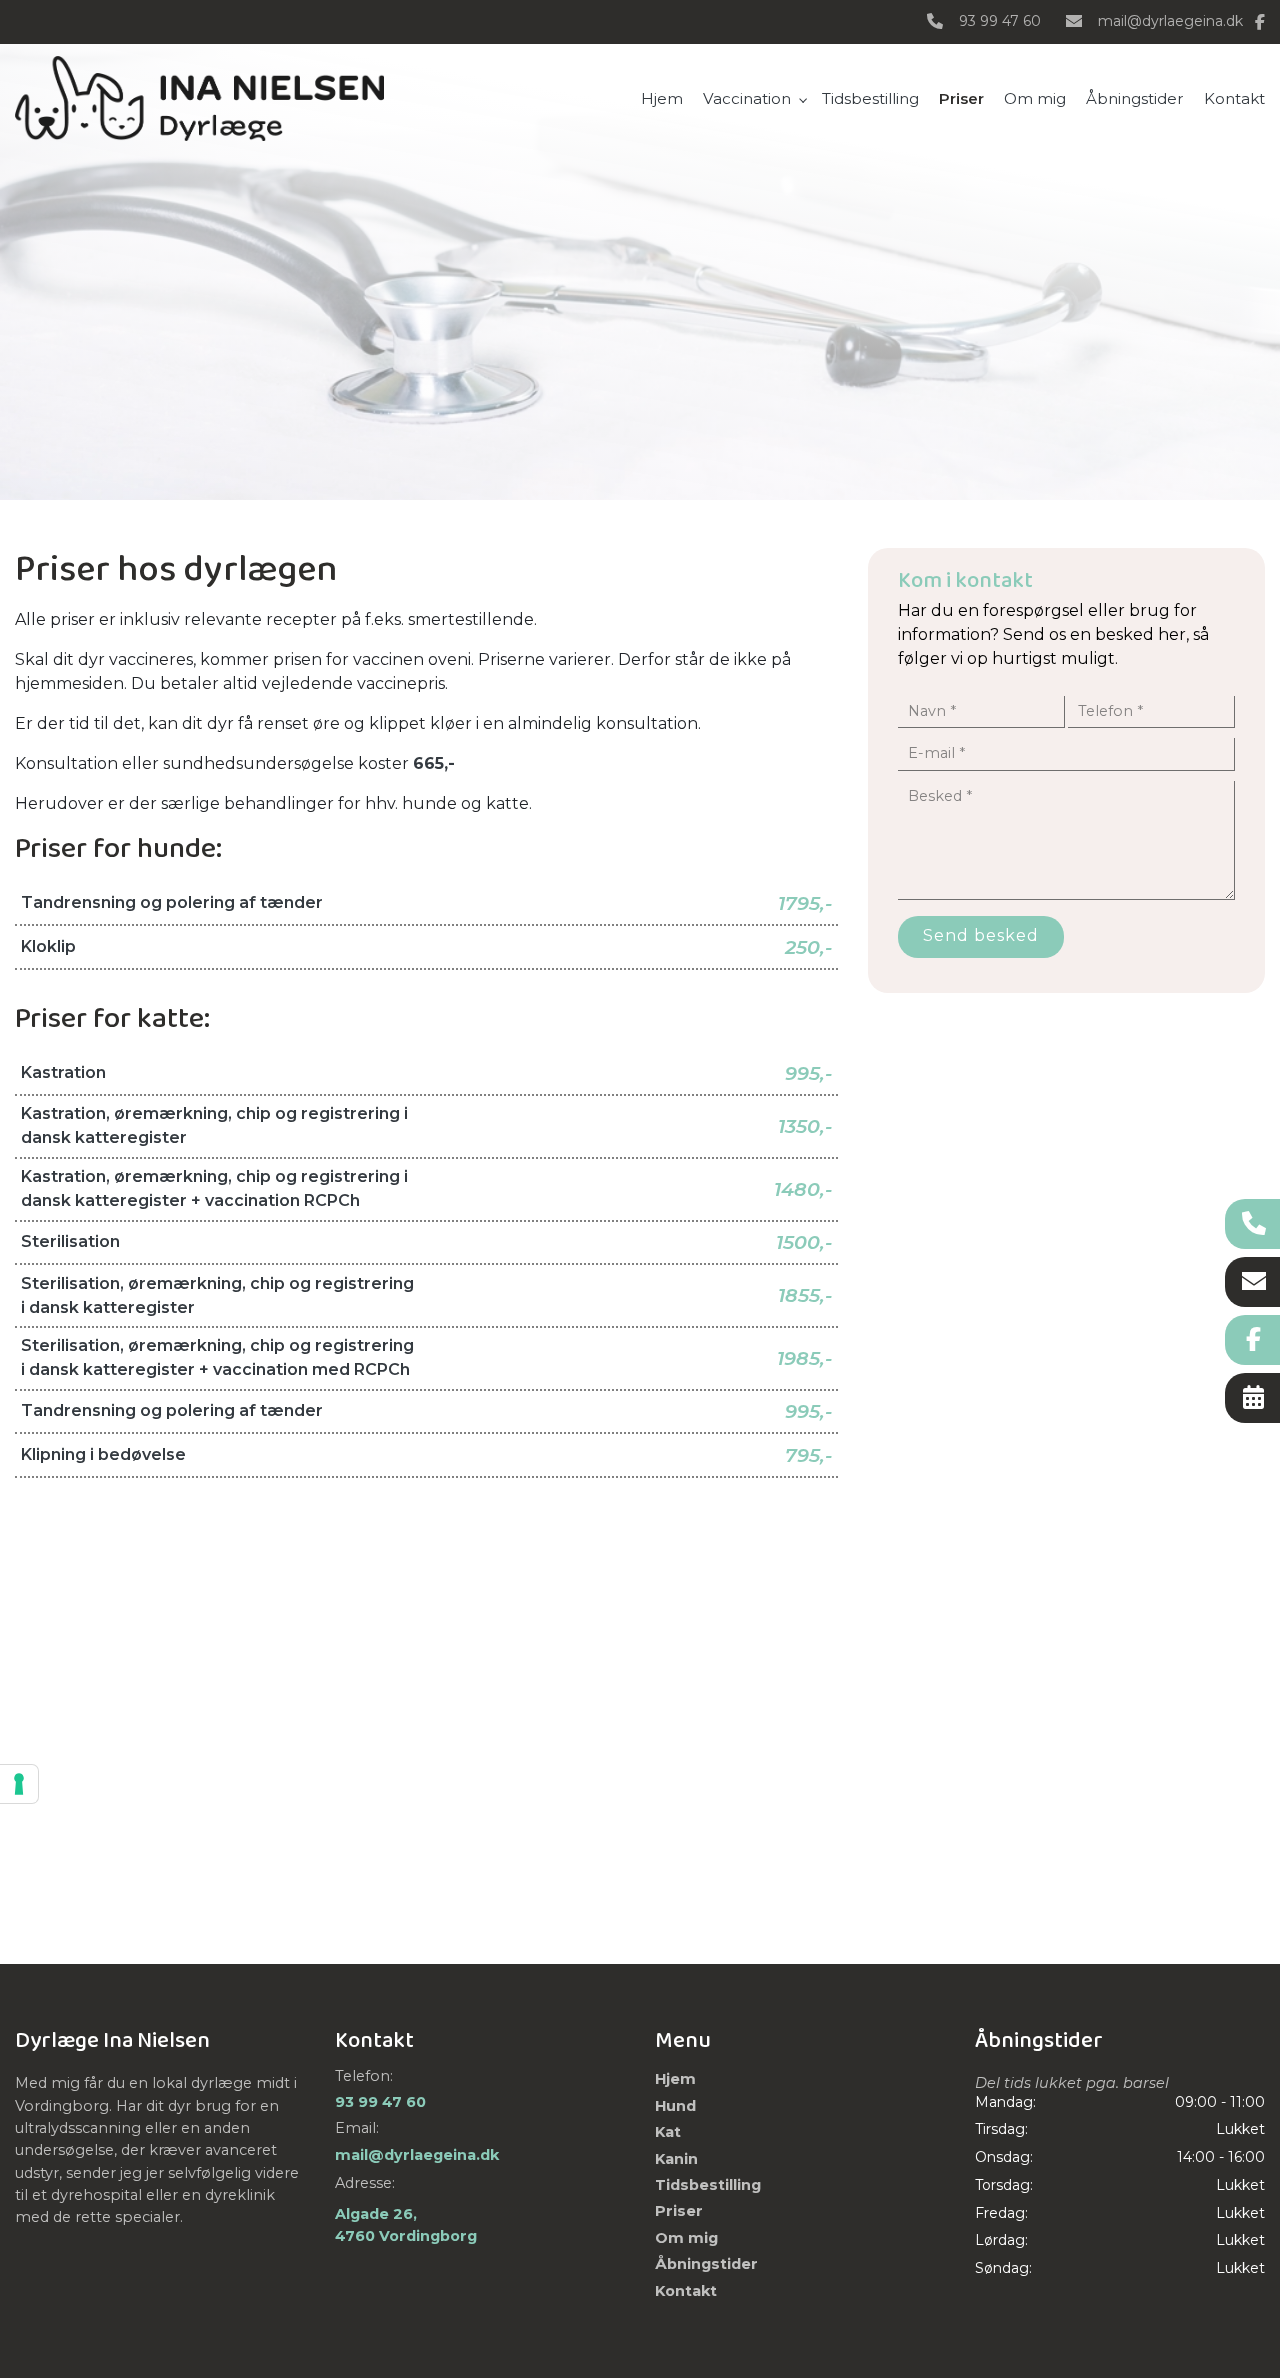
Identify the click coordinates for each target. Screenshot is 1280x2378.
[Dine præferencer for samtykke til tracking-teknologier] (19, 1784)
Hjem (675, 2079)
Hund (675, 2106)
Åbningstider (706, 2264)
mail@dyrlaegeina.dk (1170, 21)
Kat (668, 2132)
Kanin (676, 2159)
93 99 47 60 (1000, 21)
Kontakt (686, 2291)
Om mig (686, 2238)
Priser (679, 2211)
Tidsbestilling (708, 2185)
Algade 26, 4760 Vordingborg (406, 2225)
